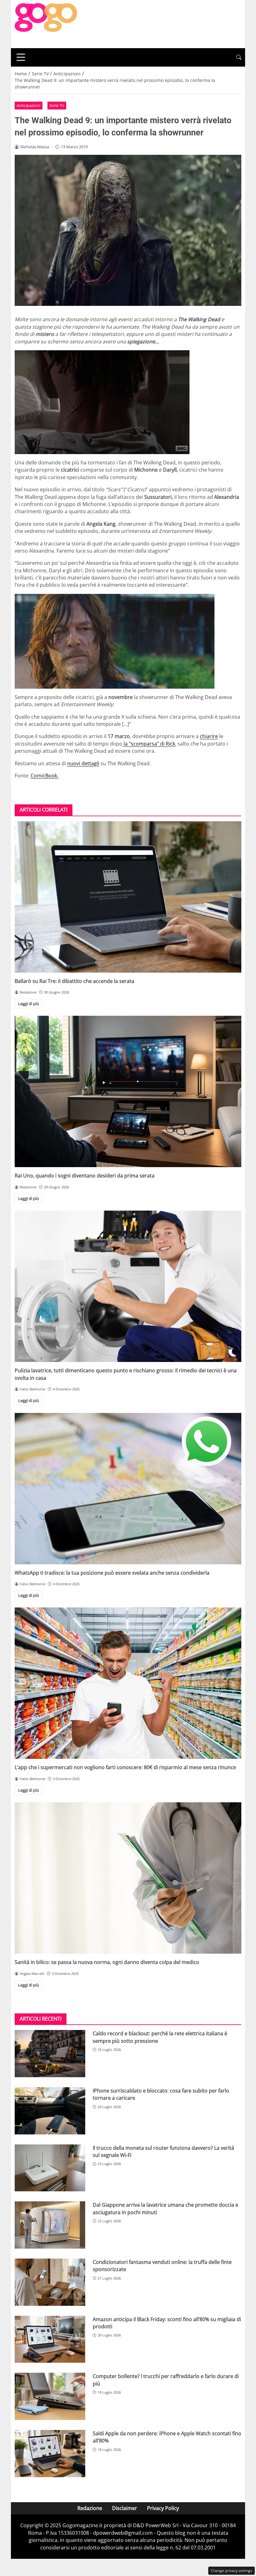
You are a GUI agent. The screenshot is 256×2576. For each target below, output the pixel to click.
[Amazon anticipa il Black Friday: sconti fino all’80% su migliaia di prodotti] (50, 2339)
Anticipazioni (28, 105)
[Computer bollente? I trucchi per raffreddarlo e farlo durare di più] (50, 2396)
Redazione (90, 2508)
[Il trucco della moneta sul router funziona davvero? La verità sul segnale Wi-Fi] (50, 2168)
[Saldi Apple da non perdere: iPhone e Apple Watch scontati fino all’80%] (50, 2454)
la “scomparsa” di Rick (149, 744)
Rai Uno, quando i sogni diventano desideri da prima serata (85, 1176)
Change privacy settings (231, 2571)
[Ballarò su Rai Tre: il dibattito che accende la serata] (128, 897)
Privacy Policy (163, 2508)
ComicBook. (44, 776)
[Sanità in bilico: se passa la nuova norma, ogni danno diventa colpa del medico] (128, 1878)
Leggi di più (29, 1004)
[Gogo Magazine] (46, 23)
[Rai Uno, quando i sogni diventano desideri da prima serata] (128, 1091)
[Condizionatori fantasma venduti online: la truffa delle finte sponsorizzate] (50, 2282)
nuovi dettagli (83, 763)
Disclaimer (125, 2508)
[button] (239, 57)
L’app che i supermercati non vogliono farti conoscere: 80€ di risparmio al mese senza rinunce (125, 1767)
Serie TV (57, 105)
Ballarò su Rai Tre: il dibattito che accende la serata (74, 981)
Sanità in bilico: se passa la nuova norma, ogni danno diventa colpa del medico (107, 1962)
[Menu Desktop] (21, 57)
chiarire (209, 736)
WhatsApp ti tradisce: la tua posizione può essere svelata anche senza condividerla (112, 1573)
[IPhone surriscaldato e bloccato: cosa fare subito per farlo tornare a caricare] (50, 2111)
